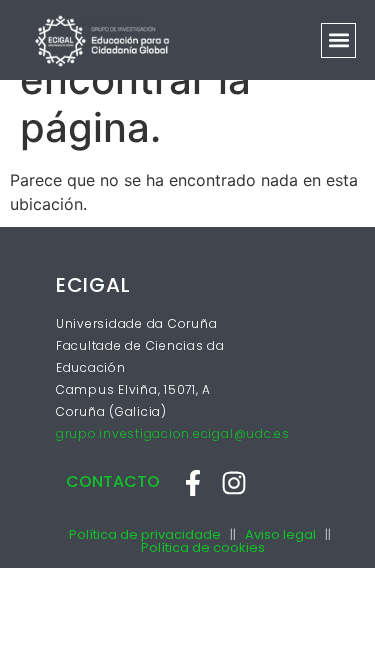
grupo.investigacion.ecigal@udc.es (173, 433)
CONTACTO (113, 481)
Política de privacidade (145, 534)
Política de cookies (203, 547)
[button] (338, 40)
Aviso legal (280, 534)
